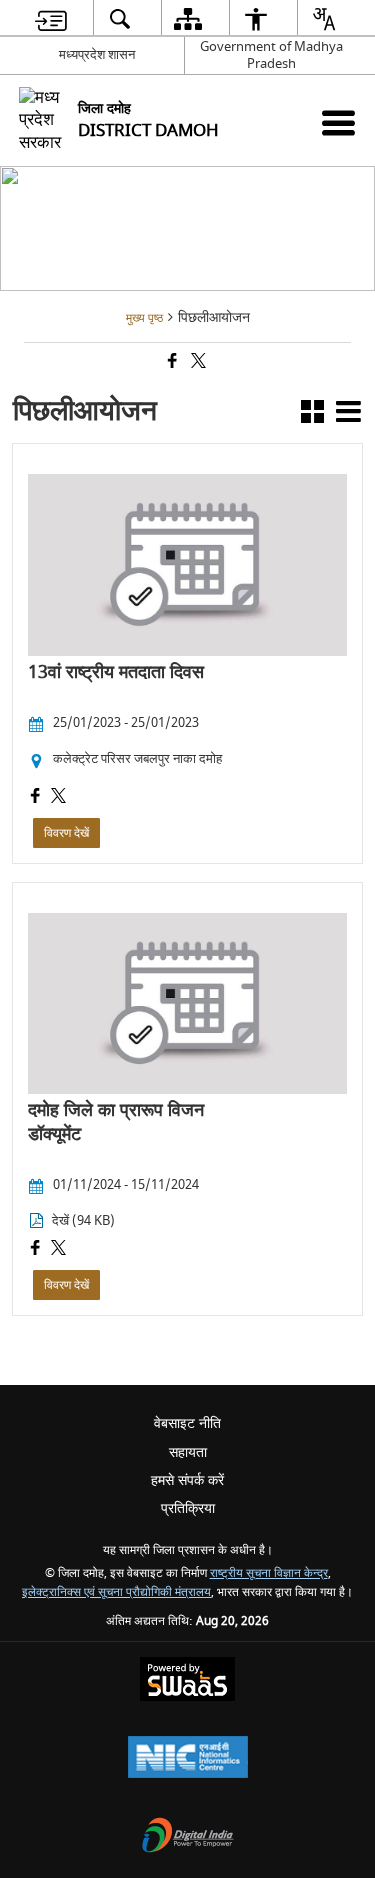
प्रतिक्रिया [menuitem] (188, 1508)
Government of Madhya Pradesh (271, 55)
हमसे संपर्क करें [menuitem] (187, 1480)
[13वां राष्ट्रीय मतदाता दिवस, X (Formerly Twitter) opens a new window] (58, 798)
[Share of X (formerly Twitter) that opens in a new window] (197, 363)
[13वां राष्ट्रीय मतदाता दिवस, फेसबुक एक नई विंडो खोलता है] (35, 798)
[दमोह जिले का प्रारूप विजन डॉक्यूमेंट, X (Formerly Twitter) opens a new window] (58, 1250)
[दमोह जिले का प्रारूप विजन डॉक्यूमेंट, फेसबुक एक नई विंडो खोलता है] (35, 1250)
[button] (312, 415)
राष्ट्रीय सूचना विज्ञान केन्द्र (269, 1573)
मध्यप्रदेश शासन (97, 54)
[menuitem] (50, 18)
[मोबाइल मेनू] (338, 122)
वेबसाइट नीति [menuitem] (187, 1423)
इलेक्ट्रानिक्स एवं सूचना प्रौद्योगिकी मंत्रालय (116, 1592)
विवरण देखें (66, 833)
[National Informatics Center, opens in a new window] (188, 1759)
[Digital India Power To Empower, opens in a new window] (188, 1837)
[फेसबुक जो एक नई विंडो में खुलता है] (171, 363)
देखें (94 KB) (83, 1221)
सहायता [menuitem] (188, 1452)
